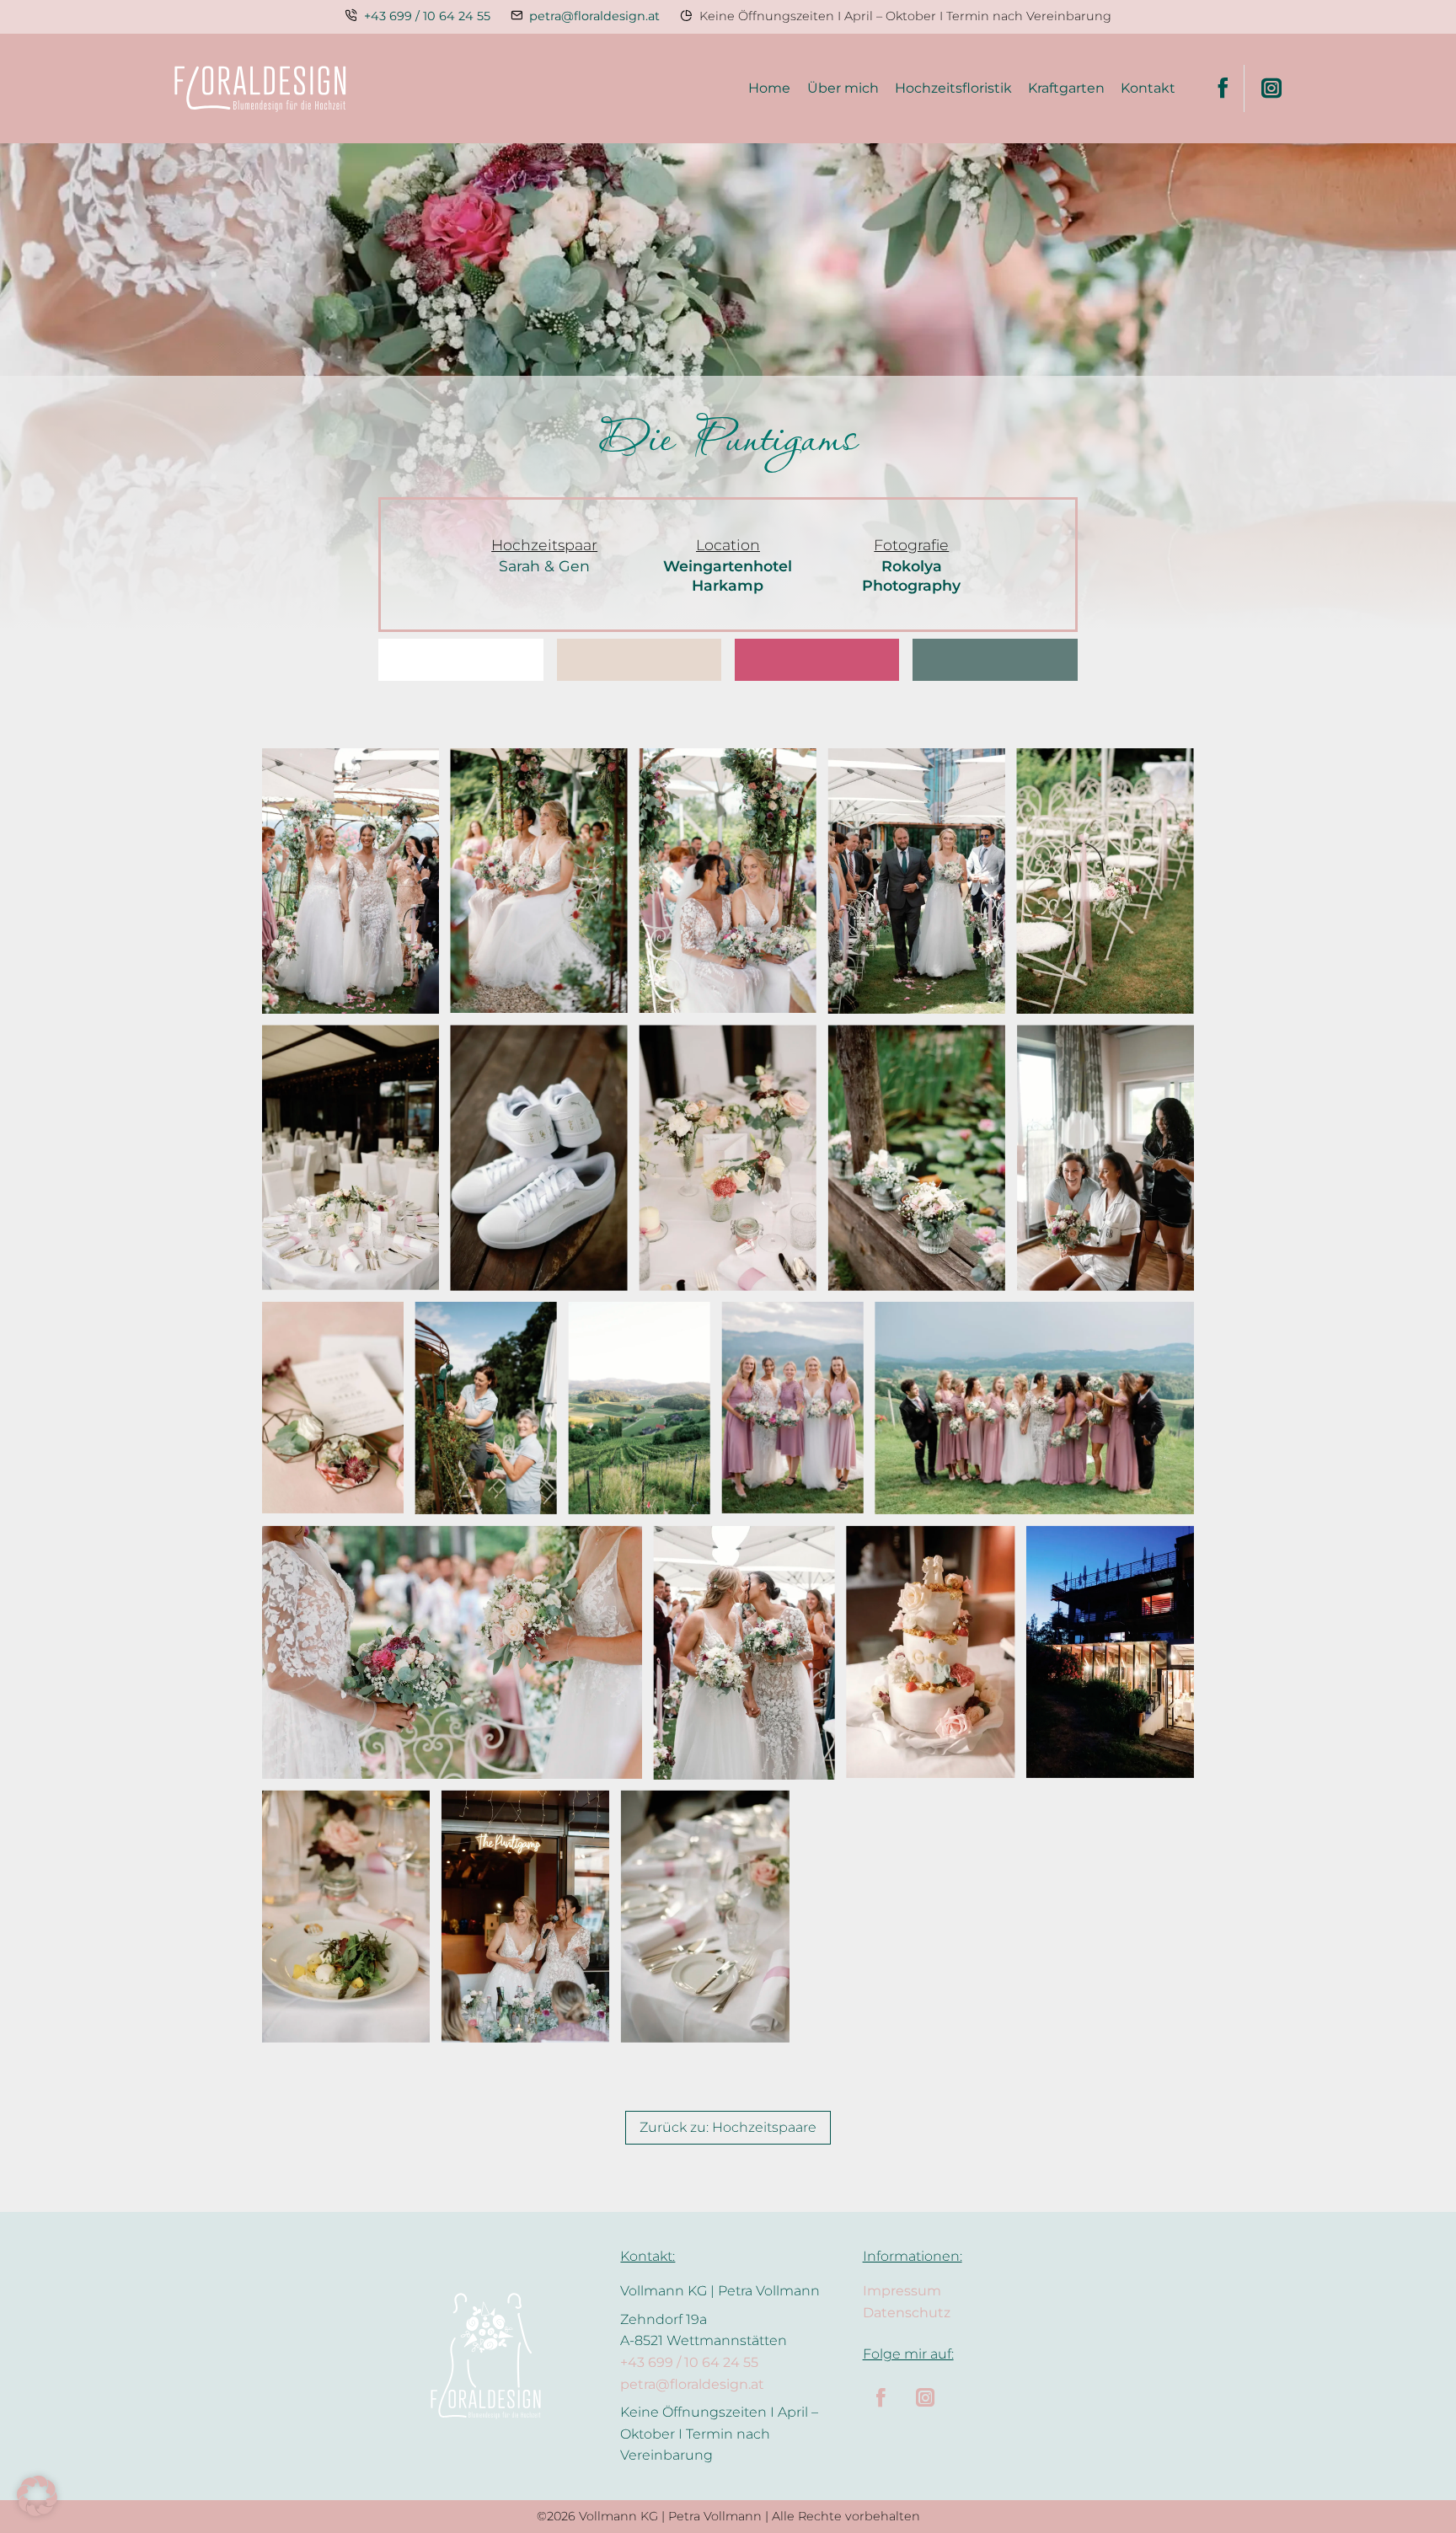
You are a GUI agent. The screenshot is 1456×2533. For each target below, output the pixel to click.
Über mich (843, 88)
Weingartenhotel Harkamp (728, 576)
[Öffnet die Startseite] (260, 89)
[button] (37, 2496)
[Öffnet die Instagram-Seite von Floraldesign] (1263, 88)
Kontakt (1148, 88)
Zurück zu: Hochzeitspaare (728, 2127)
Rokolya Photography (911, 576)
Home (769, 88)
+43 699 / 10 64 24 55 (427, 16)
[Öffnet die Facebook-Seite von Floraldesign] (1223, 88)
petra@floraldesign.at (594, 16)
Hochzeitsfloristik (953, 88)
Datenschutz (907, 2313)
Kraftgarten (1066, 88)
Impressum (902, 2291)
